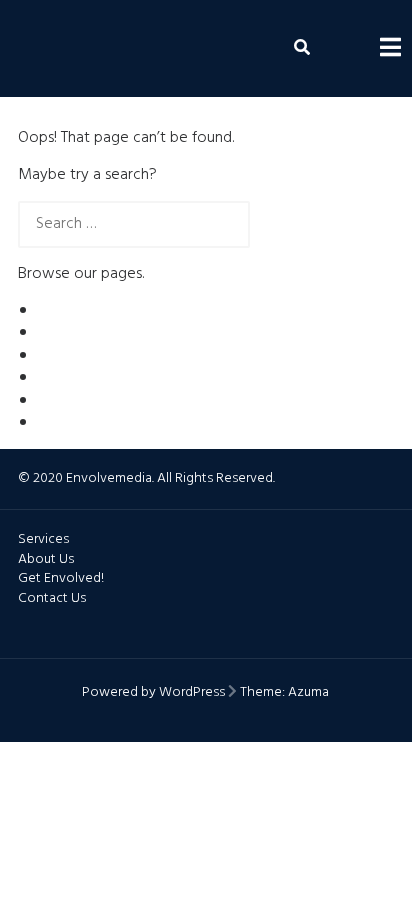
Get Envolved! (86, 378)
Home (59, 401)
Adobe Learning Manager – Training (158, 333)
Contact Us (76, 356)
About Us (69, 311)
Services (66, 423)
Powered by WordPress (153, 692)
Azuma (308, 692)
